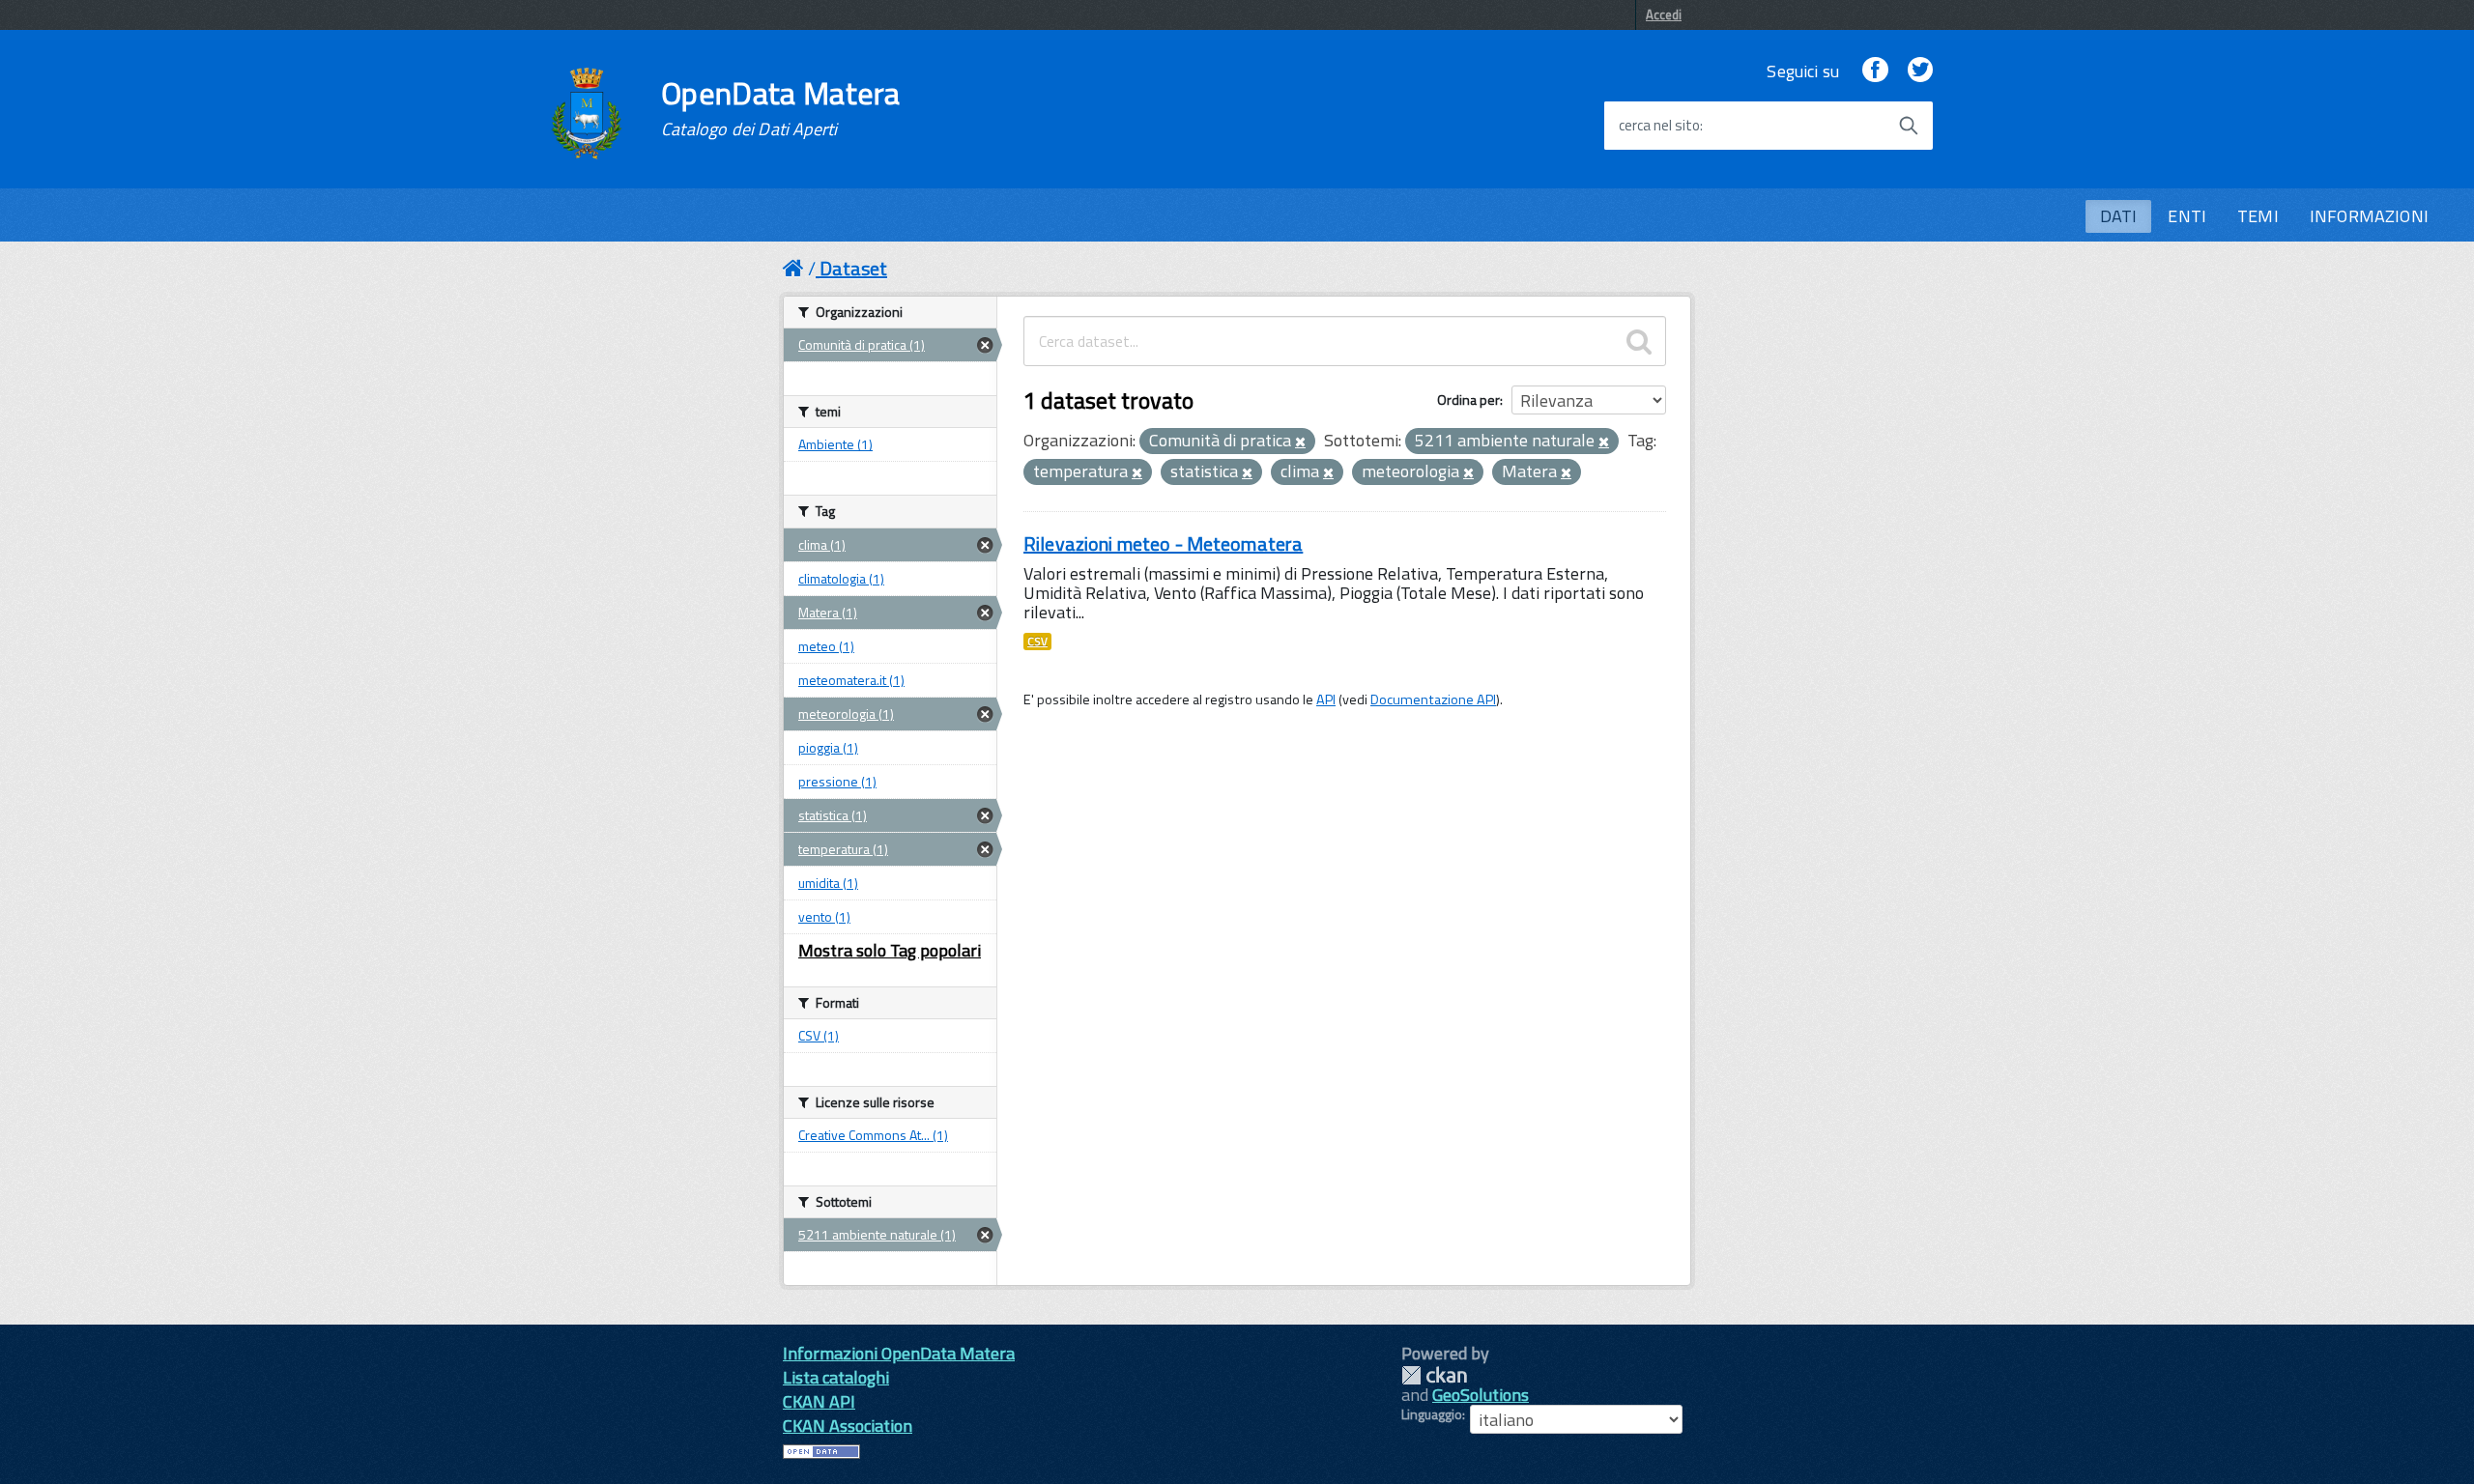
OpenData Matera (781, 108)
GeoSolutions (1481, 1395)
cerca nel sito (1659, 126)
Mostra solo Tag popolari (890, 950)
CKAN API (819, 1401)
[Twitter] (1920, 71)
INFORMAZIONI (2369, 216)
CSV (1037, 642)
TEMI (2258, 216)
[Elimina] (1300, 442)
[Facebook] (1875, 71)
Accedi (1664, 14)
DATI (2119, 216)
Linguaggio (1432, 1414)
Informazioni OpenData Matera (899, 1353)
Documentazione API (1433, 699)
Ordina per (1468, 400)
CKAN (1434, 1375)
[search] (1639, 341)
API (1326, 699)
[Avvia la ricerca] (1909, 126)
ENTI (2187, 216)
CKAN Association (848, 1426)
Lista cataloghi (836, 1377)
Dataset (853, 268)
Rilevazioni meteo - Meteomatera (1163, 543)
